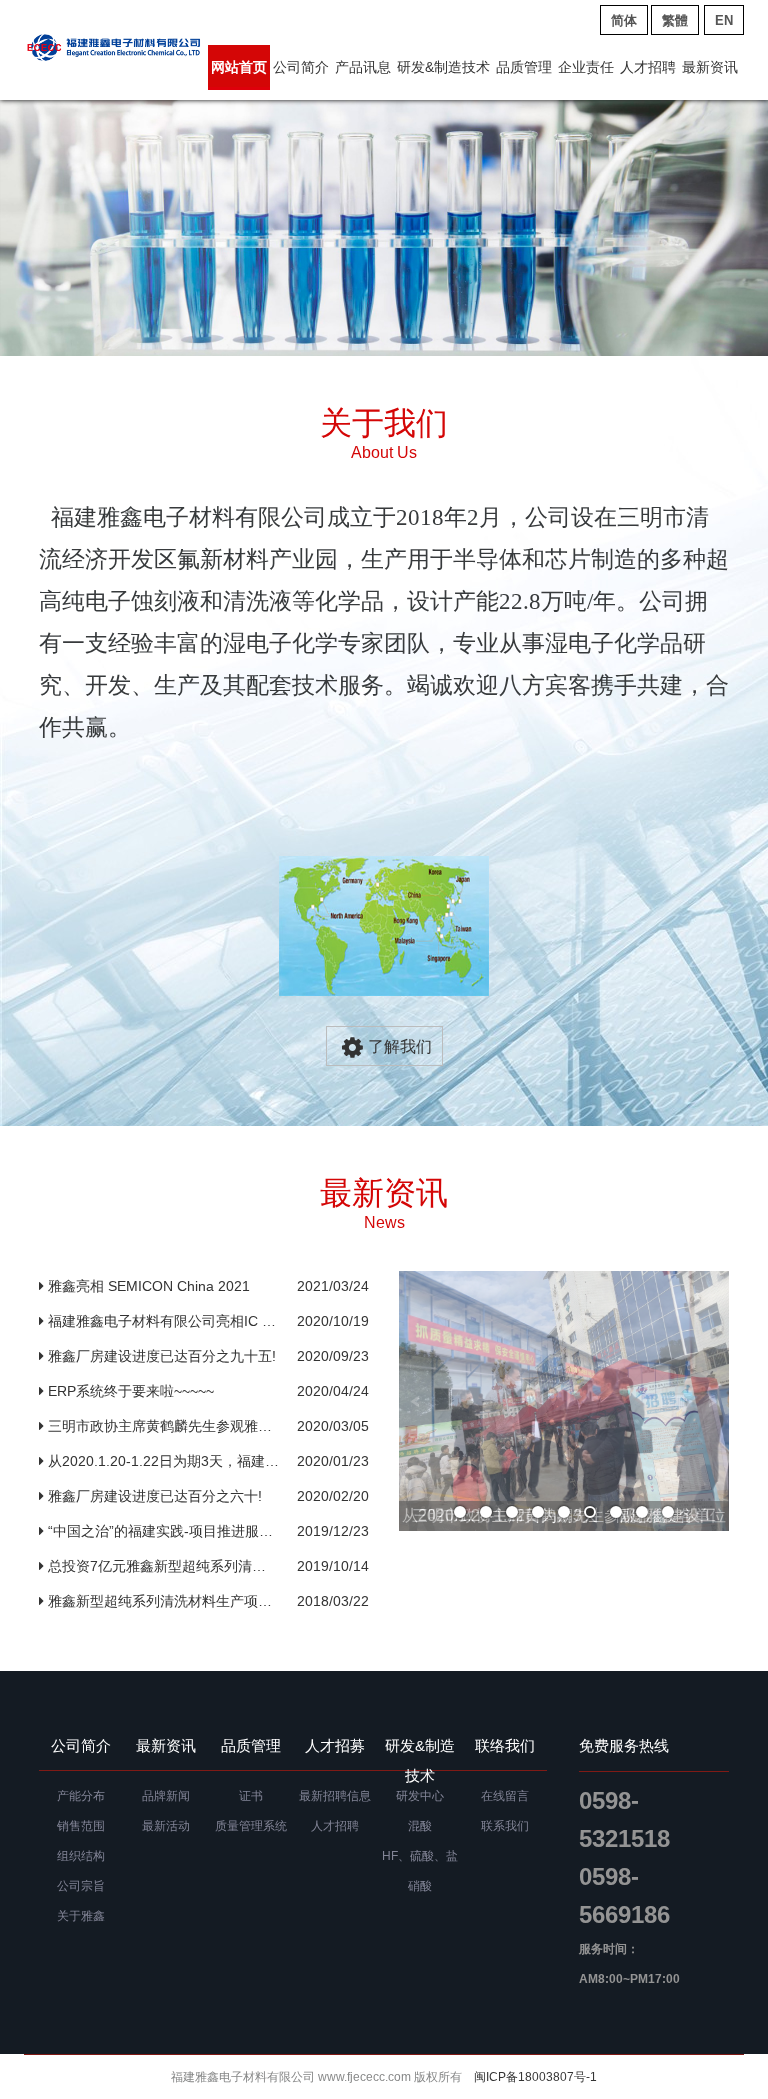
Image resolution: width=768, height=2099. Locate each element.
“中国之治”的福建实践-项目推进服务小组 (161, 1531)
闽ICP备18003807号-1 (535, 2077)
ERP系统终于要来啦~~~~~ (161, 1391)
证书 (251, 1796)
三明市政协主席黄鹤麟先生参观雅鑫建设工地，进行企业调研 (161, 1426)
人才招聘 (648, 67)
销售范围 (81, 1826)
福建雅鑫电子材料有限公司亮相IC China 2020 (161, 1321)
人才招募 (335, 1745)
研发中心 (420, 1796)
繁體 (675, 20)
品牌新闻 (166, 1796)
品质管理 (524, 67)
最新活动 (166, 1826)
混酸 (420, 1826)
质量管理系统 (251, 1826)
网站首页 (239, 67)
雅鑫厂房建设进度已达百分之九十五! (161, 1356)
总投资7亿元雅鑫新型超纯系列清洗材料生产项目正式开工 (161, 1566)
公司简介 (301, 67)
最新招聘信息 (335, 1796)
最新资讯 (710, 67)
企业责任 (586, 67)
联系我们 (505, 1826)
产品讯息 (363, 67)
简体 (624, 20)
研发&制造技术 (443, 67)
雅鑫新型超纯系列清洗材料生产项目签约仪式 (161, 1601)
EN (724, 20)
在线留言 (505, 1796)
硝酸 (420, 1886)
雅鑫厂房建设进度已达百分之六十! (161, 1496)
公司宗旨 (81, 1886)
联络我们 (505, 1745)
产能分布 (81, 1796)
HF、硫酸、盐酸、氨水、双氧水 (420, 1860)
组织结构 (81, 1856)
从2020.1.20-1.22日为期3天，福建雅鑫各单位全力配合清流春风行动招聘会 (161, 1461)
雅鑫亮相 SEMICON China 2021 (161, 1286)
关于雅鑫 (81, 1916)
